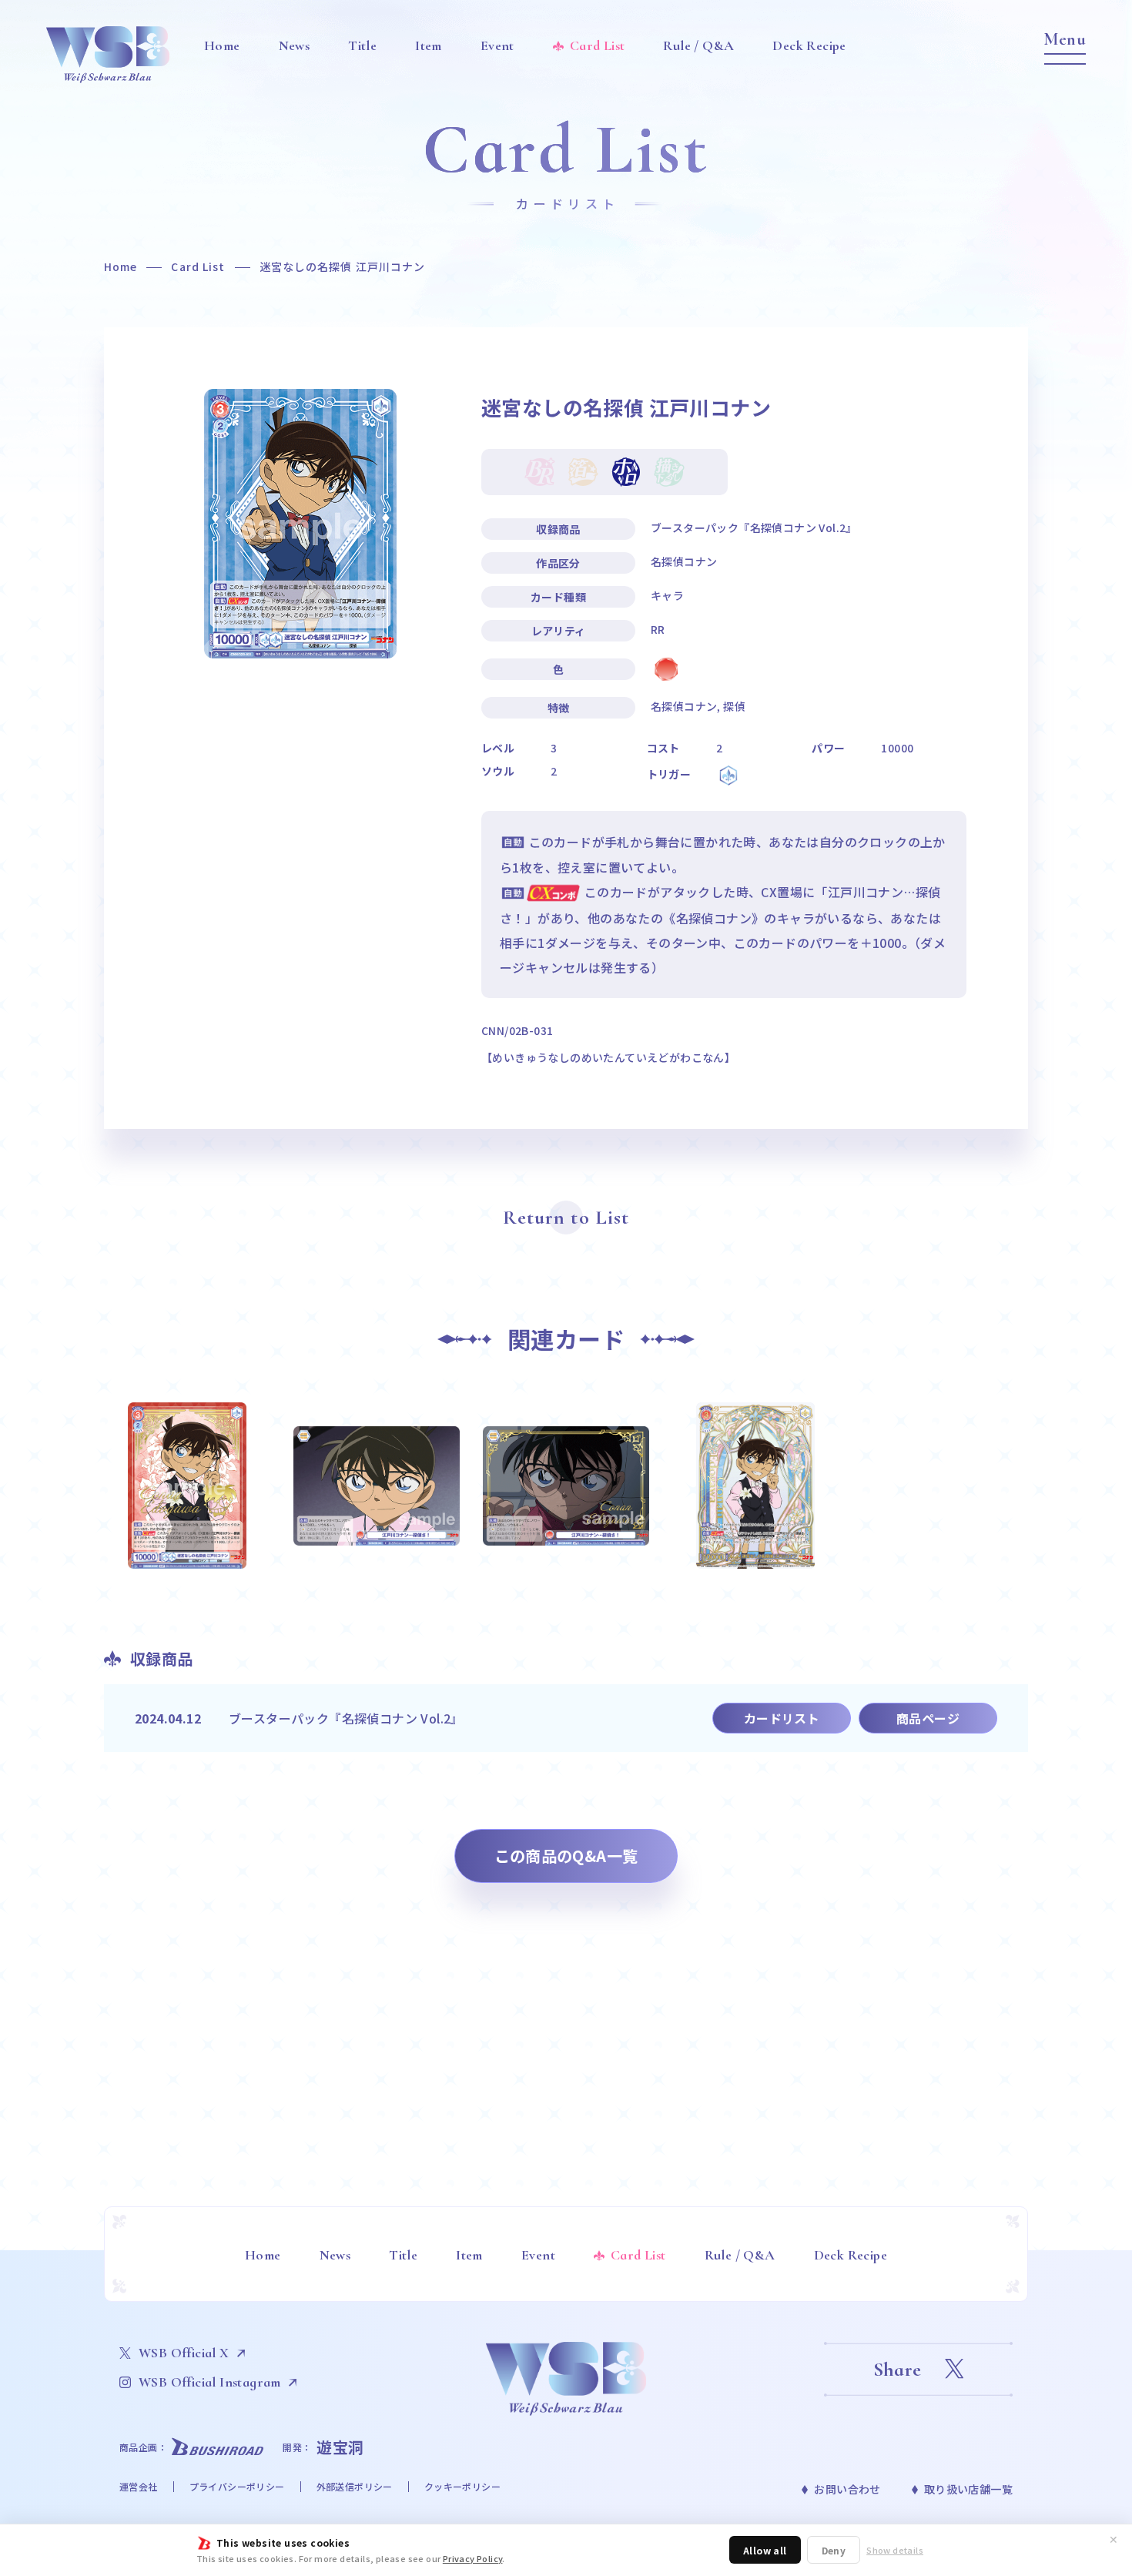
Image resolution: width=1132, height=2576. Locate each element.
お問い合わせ (847, 2489)
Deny (834, 2550)
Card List (198, 266)
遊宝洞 (340, 2447)
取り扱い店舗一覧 (968, 2489)
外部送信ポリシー (355, 2486)
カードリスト (782, 1718)
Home (121, 266)
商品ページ (928, 1718)
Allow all (765, 2550)
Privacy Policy (473, 2558)
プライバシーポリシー (237, 2486)
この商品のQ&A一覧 (566, 1856)
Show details (895, 2550)
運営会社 (139, 2486)
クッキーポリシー (462, 2486)
